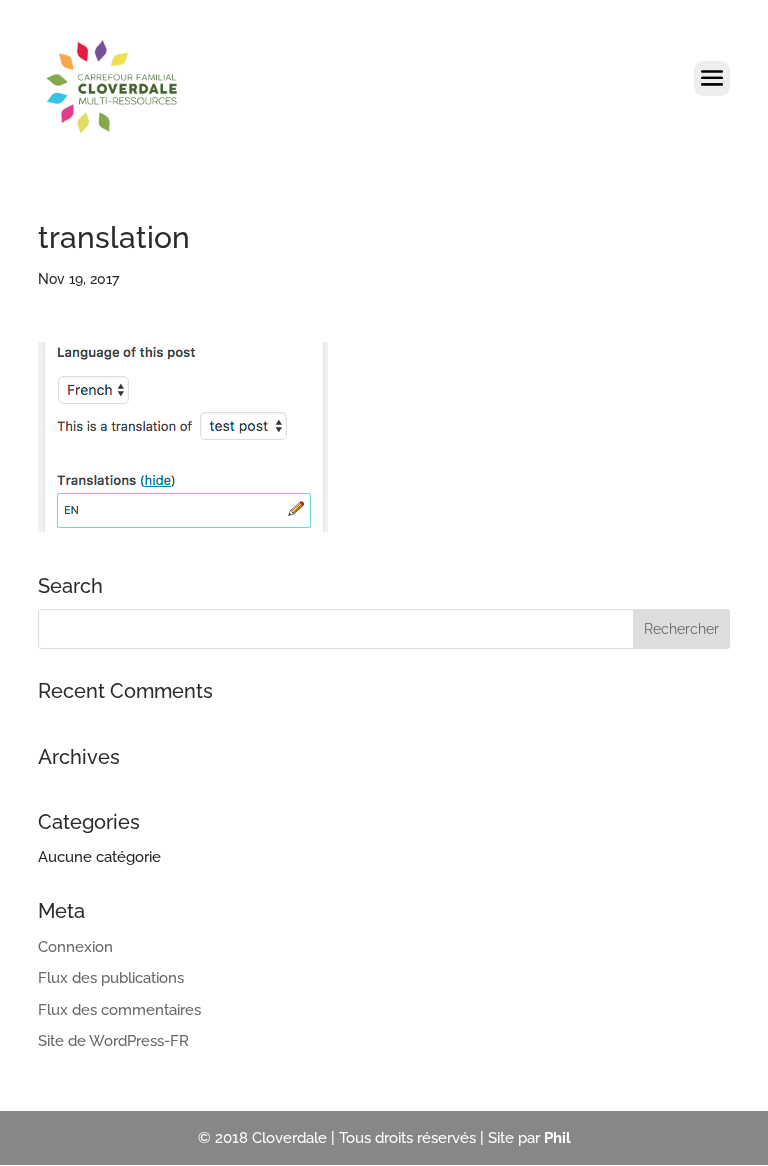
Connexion (75, 947)
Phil (557, 1138)
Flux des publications (111, 978)
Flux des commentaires (119, 1010)
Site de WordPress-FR (113, 1041)
